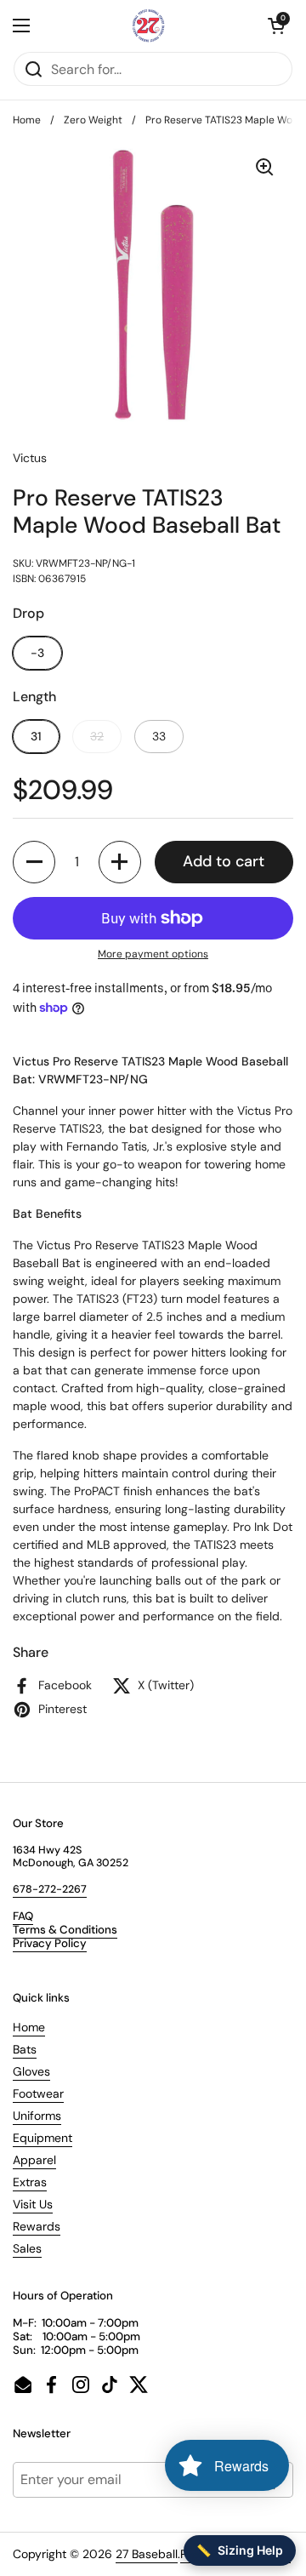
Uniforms (37, 2116)
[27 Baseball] (149, 26)
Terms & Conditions (65, 1930)
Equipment (42, 2138)
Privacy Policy (50, 1943)
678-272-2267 (50, 1889)
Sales (27, 2248)
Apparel (34, 2160)
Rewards (37, 2226)
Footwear (38, 2093)
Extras (30, 2182)
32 (97, 736)
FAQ (23, 1916)
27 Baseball (147, 2554)
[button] (276, 26)
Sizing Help (240, 2550)
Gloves (31, 2071)
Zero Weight (93, 120)
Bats (25, 2049)
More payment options (153, 954)
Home (27, 120)
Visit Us (33, 2204)
